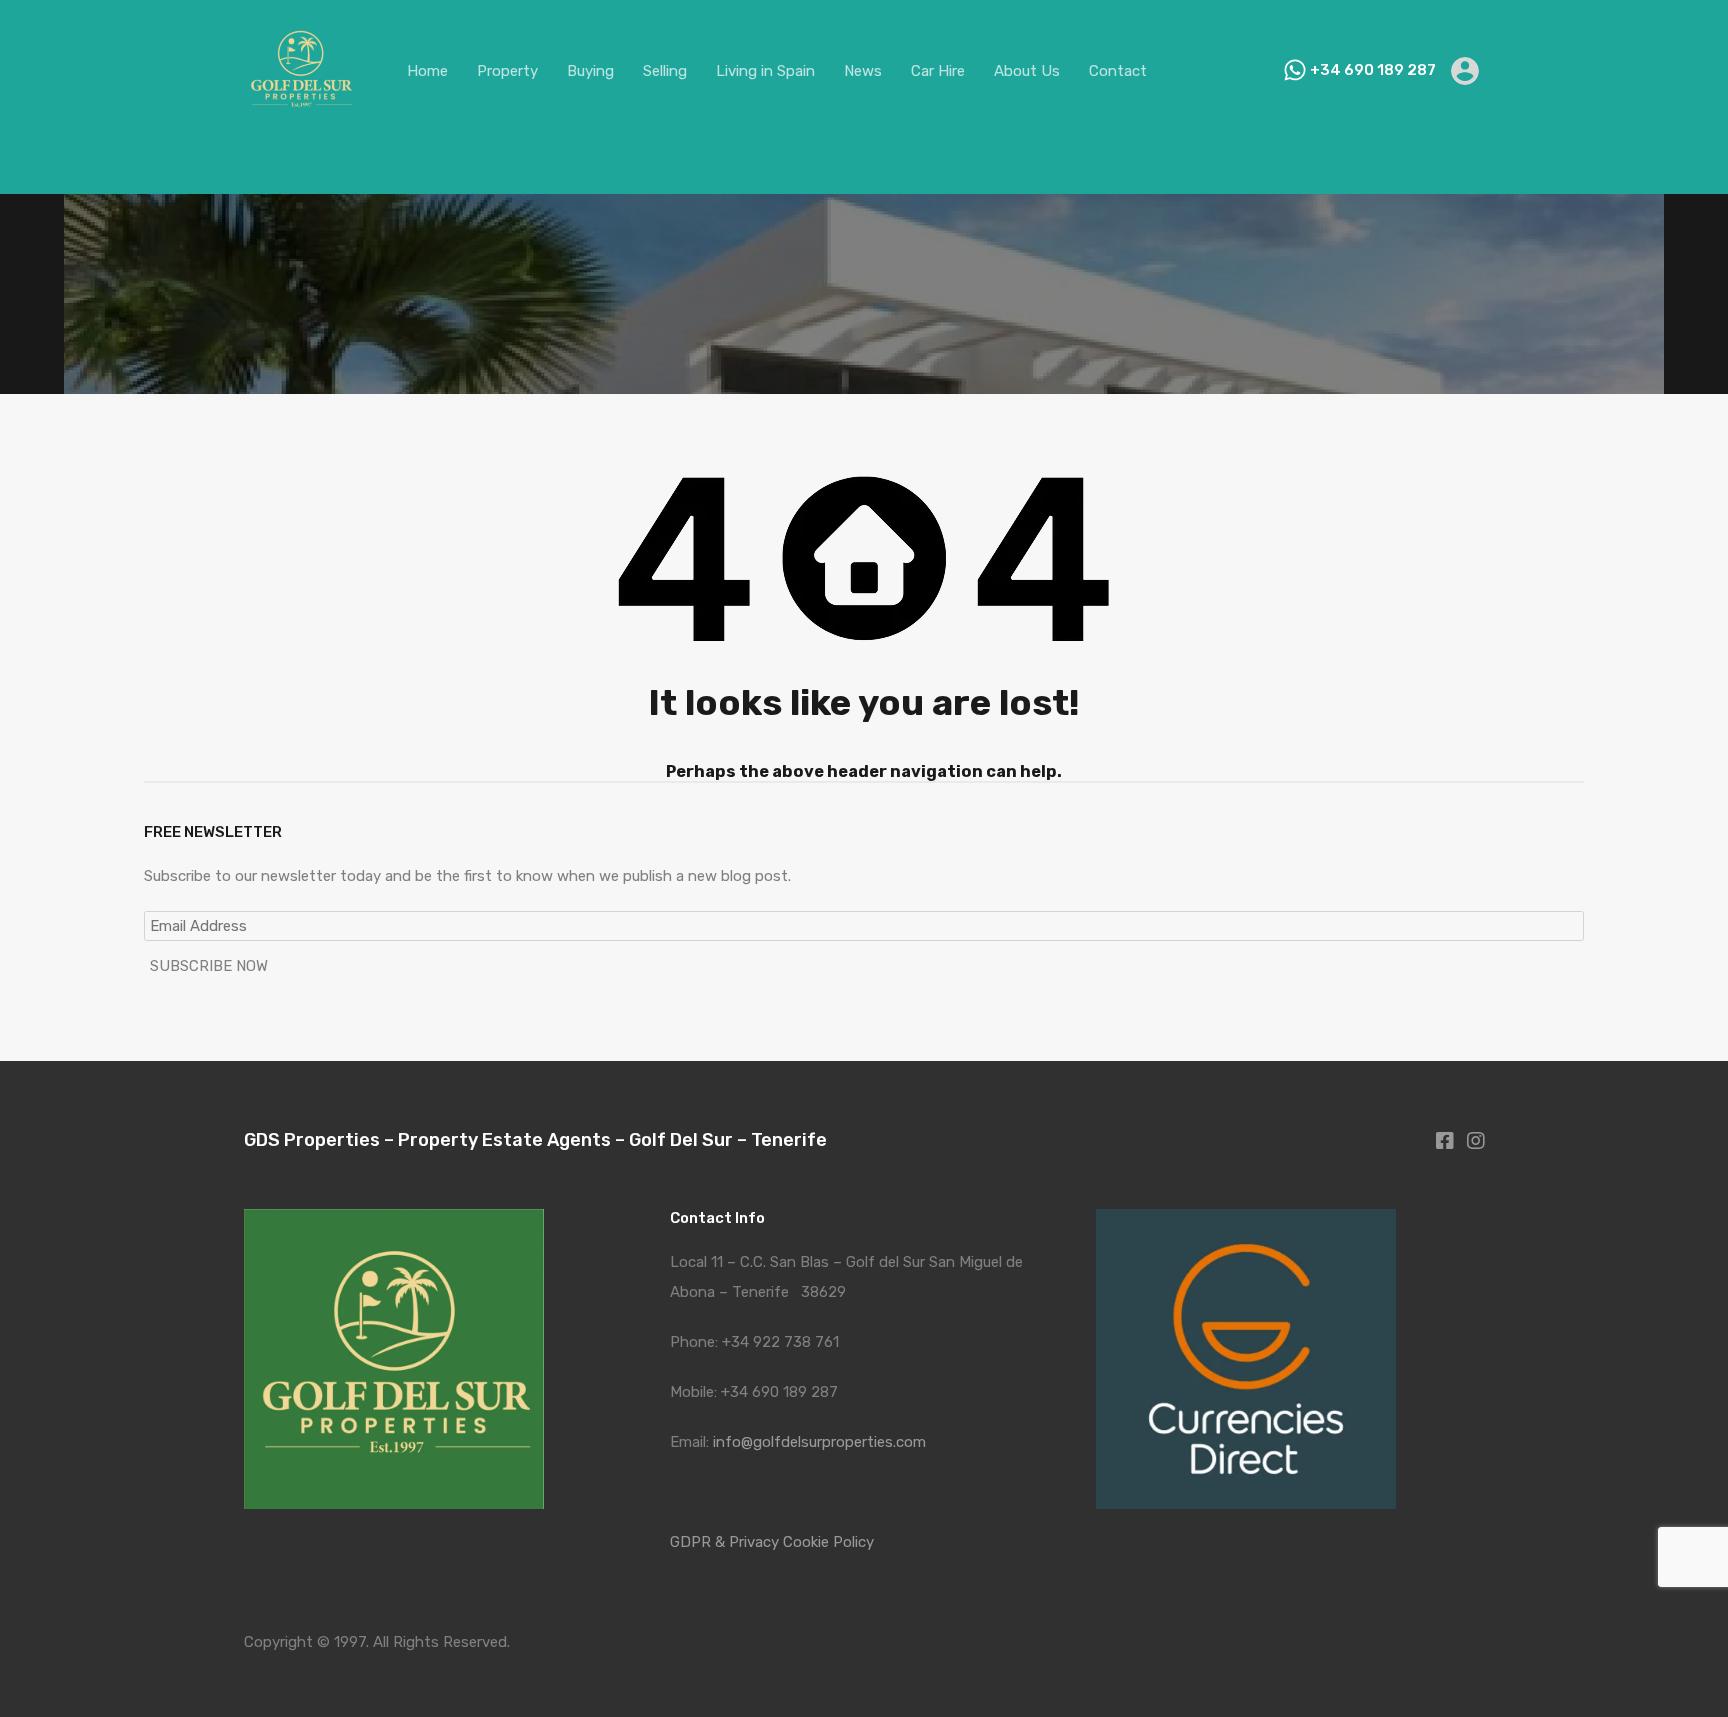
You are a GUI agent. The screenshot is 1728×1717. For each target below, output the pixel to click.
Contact (1118, 71)
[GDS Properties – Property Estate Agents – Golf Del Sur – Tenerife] (300, 119)
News (863, 71)
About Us (1027, 71)
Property (507, 71)
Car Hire (938, 71)
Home (427, 71)
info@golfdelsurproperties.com (819, 1442)
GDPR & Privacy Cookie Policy (772, 1542)
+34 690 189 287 (1373, 70)
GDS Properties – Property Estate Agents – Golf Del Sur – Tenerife (535, 1140)
